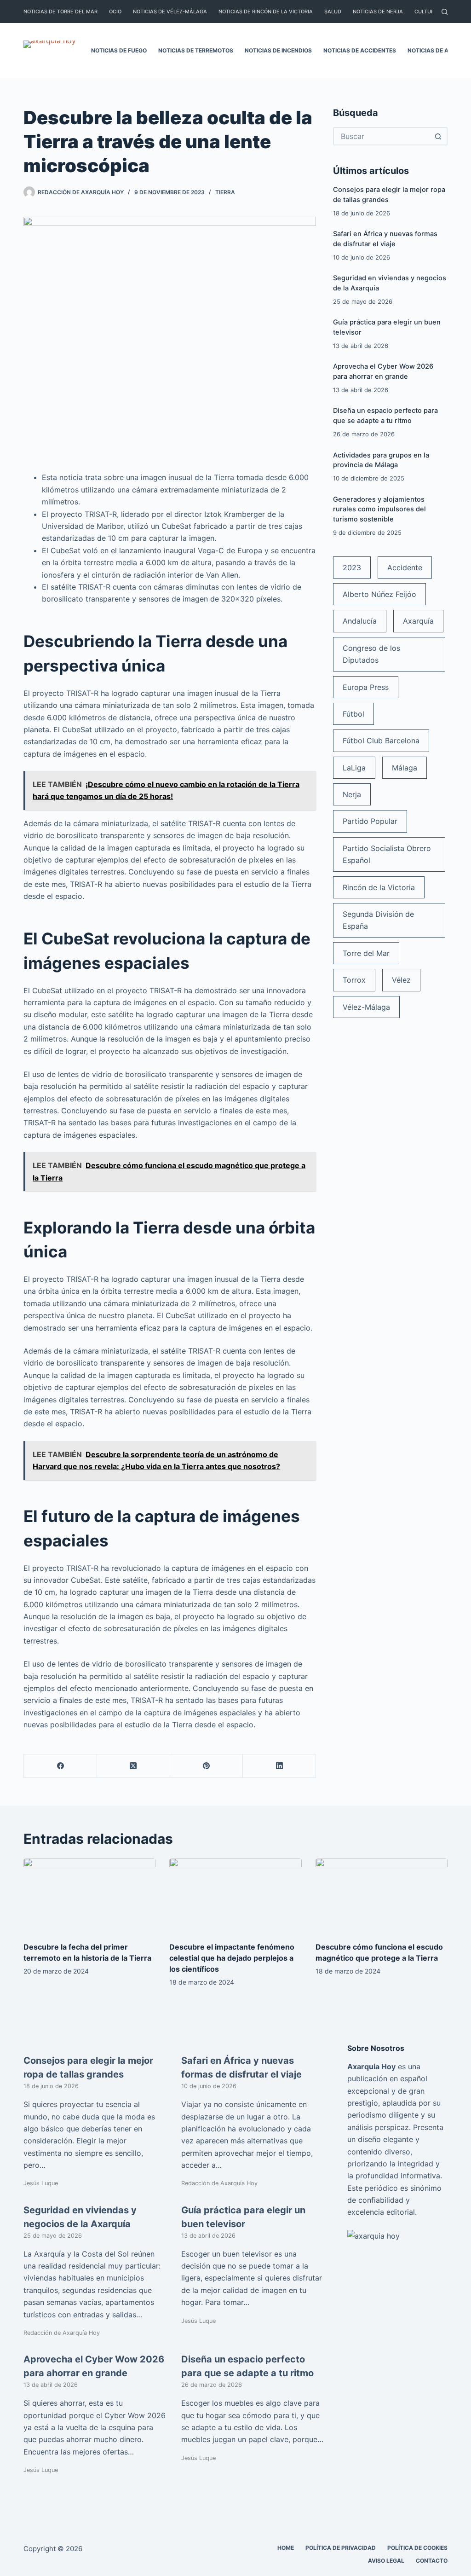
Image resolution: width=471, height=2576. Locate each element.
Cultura (426, 12)
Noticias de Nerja (378, 12)
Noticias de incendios (278, 50)
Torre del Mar (366, 953)
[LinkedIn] (279, 1766)
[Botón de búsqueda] (438, 136)
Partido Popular (370, 821)
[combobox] (382, 136)
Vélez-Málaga (366, 1007)
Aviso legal (386, 2561)
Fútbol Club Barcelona (381, 741)
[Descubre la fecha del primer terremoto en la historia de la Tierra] (89, 1895)
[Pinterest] (207, 1766)
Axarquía (418, 621)
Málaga (405, 768)
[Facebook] (60, 1766)
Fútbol (353, 714)
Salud (333, 12)
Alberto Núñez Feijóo (379, 594)
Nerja (352, 794)
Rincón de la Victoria (379, 887)
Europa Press (366, 687)
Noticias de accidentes (360, 50)
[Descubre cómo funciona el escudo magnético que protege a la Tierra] (382, 1895)
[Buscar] (445, 12)
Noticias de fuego (119, 50)
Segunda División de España (378, 920)
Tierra (225, 192)
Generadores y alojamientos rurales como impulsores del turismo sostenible (379, 509)
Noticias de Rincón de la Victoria (266, 12)
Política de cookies (417, 2548)
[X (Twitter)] (134, 1766)
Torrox (354, 980)
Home (286, 2548)
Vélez (401, 980)
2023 (352, 567)
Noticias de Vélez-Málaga (170, 12)
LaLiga (354, 768)
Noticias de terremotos (196, 50)
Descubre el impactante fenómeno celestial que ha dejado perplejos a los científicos (232, 1958)
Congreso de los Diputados (371, 654)
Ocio (115, 12)
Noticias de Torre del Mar (60, 12)
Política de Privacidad (341, 2548)
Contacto (432, 2561)
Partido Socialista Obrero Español (387, 854)
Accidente (405, 567)
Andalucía (360, 621)
